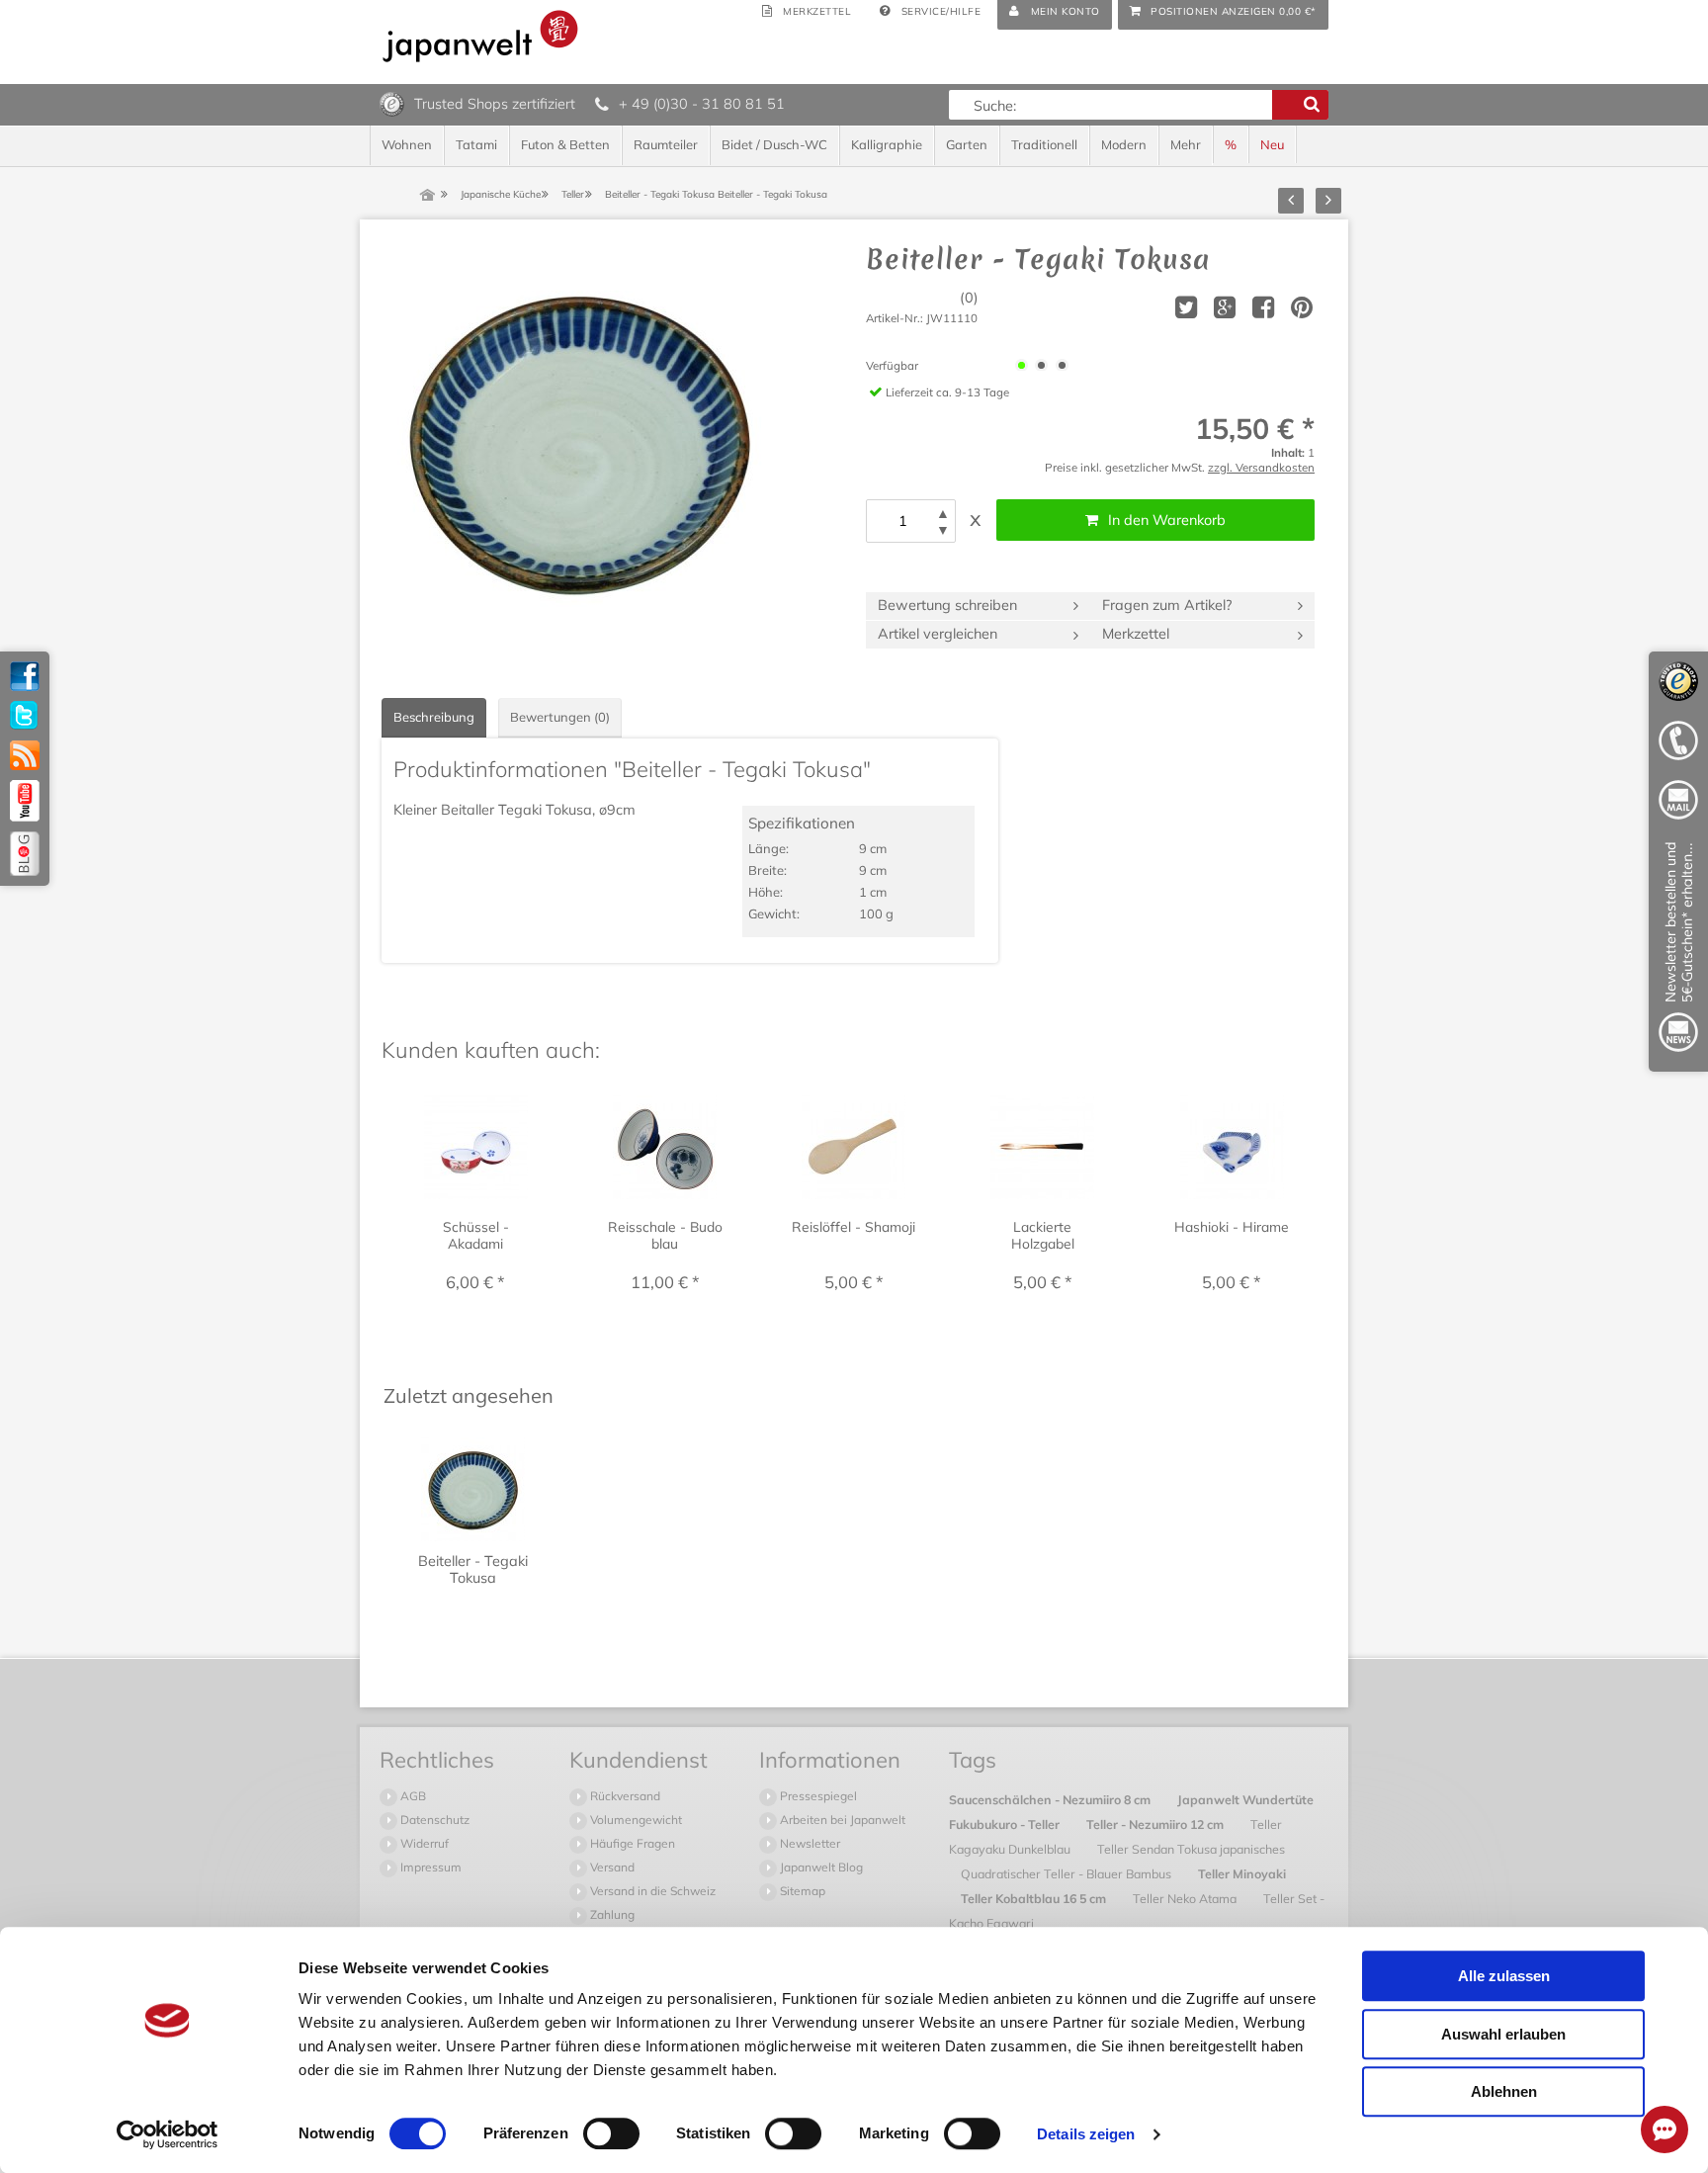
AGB (412, 1796)
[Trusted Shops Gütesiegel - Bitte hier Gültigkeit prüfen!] (392, 103)
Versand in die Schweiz (651, 1891)
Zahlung (611, 1914)
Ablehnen (1504, 2091)
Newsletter (809, 1843)
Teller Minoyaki (1242, 1873)
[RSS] (25, 755)
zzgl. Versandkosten (1261, 467)
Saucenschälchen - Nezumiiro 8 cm (1051, 1799)
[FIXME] (1678, 951)
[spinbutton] (902, 521)
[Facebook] (25, 676)
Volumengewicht (635, 1820)
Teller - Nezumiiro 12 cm (1156, 1824)
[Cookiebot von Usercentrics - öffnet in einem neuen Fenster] (168, 2134)
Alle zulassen (1504, 1976)
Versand (611, 1867)
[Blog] (25, 854)
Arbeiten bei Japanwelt (841, 1820)
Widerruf (423, 1843)
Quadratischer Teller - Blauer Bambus (1067, 1873)
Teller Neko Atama (1186, 1898)
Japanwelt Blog (820, 1867)
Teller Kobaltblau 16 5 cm (1035, 1898)
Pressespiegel (817, 1796)
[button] (943, 514)
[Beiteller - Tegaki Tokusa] (579, 441)
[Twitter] (25, 716)
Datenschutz (433, 1820)
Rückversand (624, 1796)
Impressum (429, 1867)
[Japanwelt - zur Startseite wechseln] (480, 36)
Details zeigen (1086, 2134)
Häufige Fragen (631, 1843)
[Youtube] (25, 801)
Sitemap (801, 1891)
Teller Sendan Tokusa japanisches (1191, 1849)
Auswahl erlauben (1503, 2034)
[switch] (611, 2133)
